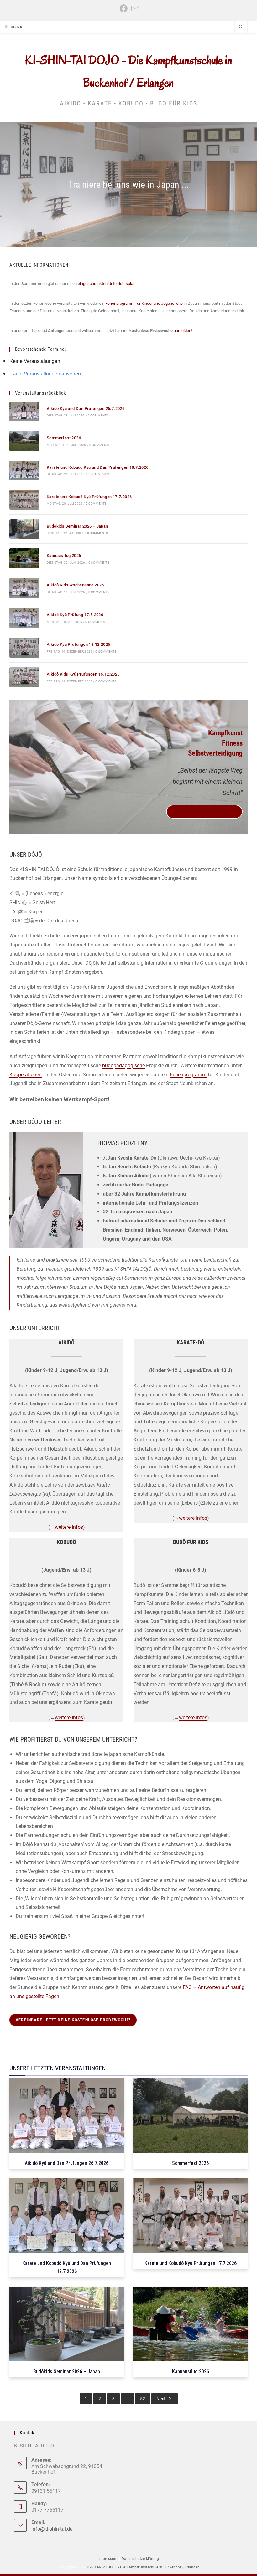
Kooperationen (26, 1075)
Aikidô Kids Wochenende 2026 (75, 585)
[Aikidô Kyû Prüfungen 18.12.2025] (24, 648)
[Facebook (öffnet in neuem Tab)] (124, 9)
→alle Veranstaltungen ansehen (45, 373)
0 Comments (98, 415)
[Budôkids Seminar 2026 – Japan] (24, 529)
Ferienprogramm (188, 1075)
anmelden (182, 331)
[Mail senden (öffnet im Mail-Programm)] (134, 9)
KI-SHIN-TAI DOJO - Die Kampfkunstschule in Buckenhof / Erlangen (143, 2567)
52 (143, 2399)
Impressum (108, 2559)
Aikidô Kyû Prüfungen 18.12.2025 (78, 644)
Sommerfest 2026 (64, 438)
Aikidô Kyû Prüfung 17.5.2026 (75, 615)
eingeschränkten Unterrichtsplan (107, 284)
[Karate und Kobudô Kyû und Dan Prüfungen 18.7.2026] (24, 470)
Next (161, 2399)
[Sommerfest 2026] (24, 441)
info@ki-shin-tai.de (52, 2529)
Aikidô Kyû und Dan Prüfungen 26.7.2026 (86, 408)
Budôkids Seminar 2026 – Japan (77, 526)
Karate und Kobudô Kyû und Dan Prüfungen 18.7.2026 (98, 467)
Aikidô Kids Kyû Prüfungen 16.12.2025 (83, 674)
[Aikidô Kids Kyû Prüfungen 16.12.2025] (24, 677)
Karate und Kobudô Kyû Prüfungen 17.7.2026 (89, 497)
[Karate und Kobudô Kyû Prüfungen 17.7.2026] (24, 500)
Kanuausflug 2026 (64, 556)
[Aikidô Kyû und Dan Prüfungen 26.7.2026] (24, 412)
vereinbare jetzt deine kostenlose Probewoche (205, 812)
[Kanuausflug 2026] (24, 558)
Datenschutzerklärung (140, 2559)
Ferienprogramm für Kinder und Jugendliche (144, 303)
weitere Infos (69, 1527)
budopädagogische (123, 1066)
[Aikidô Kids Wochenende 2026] (24, 588)
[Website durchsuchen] (241, 28)
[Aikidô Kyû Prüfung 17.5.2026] (24, 618)
